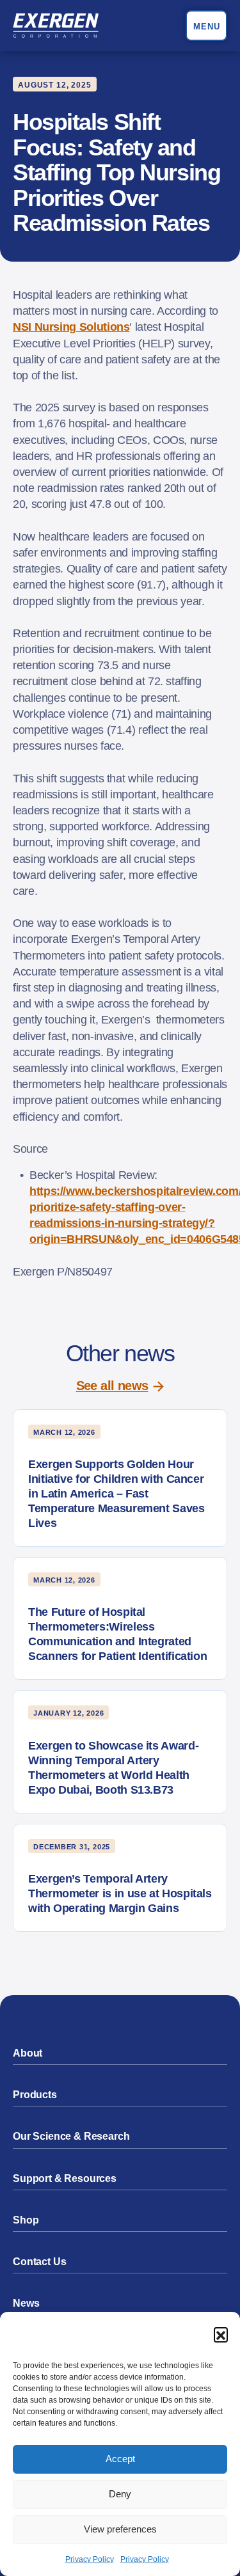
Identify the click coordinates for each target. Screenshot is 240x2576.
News (26, 2303)
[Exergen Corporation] (56, 26)
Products (35, 2095)
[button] (221, 2334)
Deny (120, 2494)
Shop (26, 2220)
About (28, 2053)
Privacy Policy (90, 2559)
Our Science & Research (71, 2136)
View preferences (120, 2529)
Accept (120, 2459)
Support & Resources (65, 2178)
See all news (112, 1386)
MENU (207, 27)
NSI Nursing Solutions (71, 327)
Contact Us (39, 2262)
